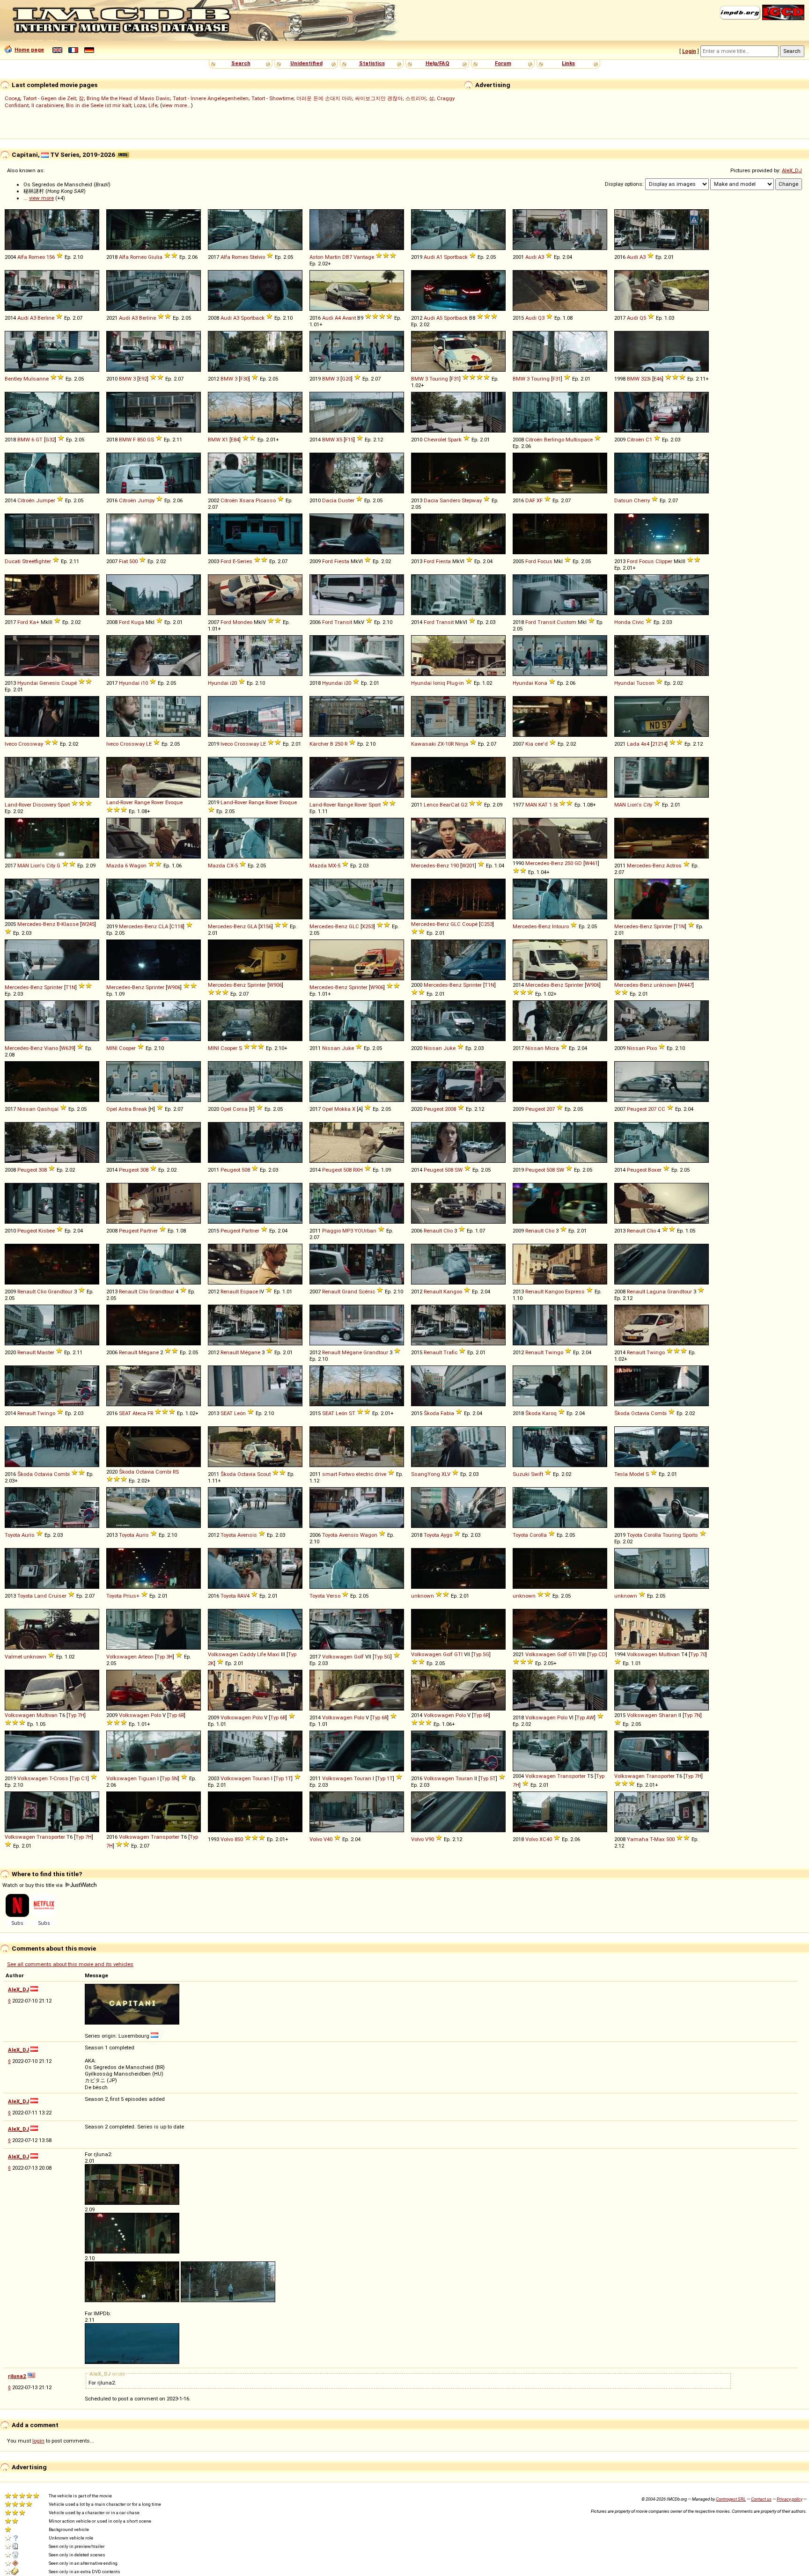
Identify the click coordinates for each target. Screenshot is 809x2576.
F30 (244, 379)
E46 (658, 379)
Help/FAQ (438, 63)
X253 (368, 926)
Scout (264, 1474)
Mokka (342, 1109)
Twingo (554, 1352)
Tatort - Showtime (272, 98)
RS (176, 1472)
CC (662, 1109)
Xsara (247, 500)
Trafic (450, 1352)
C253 (486, 924)
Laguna (656, 1292)
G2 (464, 805)
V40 (328, 1839)
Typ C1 (79, 1778)
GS (151, 440)
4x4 (645, 744)
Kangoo (453, 1292)
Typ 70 (698, 1654)
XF (540, 500)
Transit (343, 622)
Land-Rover (18, 805)
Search (241, 63)
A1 (439, 257)
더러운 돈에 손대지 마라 (324, 98)
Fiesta (342, 561)
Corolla (538, 1535)
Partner (149, 1231)
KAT (543, 805)
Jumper (46, 500)
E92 (143, 379)
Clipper (664, 561)
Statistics (372, 63)
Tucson (645, 683)
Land (40, 1596)
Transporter (571, 1776)
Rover (158, 802)
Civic (638, 622)
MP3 (348, 1231)
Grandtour (60, 1292)
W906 (174, 987)
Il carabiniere (47, 105)
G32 (50, 440)
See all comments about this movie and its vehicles (70, 1964)
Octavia (640, 1413)
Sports (690, 1535)
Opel (112, 1109)
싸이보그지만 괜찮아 (379, 98)
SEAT (125, 1413)
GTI (458, 1654)
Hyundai (28, 683)
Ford (226, 561)
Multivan (669, 1654)
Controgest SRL (731, 2499)
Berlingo (554, 440)
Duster (346, 500)
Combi (659, 1413)
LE (149, 744)
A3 (541, 257)
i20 (233, 683)
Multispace (579, 440)
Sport (64, 805)
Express (575, 1292)
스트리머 (416, 98)
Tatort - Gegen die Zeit (49, 98)
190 (455, 866)
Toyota (12, 1535)
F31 (455, 379)
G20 (346, 379)
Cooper (127, 1048)
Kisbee (47, 1231)
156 (51, 257)
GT (39, 440)
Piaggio (331, 1231)
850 (141, 440)
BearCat (449, 805)
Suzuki (521, 1474)
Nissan (331, 1048)
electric (364, 1474)
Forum (503, 63)
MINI (112, 1048)
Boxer (655, 1170)
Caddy (248, 1654)
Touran (261, 1778)
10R (449, 744)
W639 (67, 1048)
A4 (338, 318)
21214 (659, 744)
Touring (439, 379)
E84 (235, 440)
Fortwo (346, 1474)
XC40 (546, 1839)
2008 (450, 1109)
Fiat (123, 561)
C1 (649, 440)
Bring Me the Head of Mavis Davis (128, 98)
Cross (61, 1778)
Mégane (149, 1352)
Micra (552, 1048)
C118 (177, 926)
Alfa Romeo (31, 257)
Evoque (174, 802)
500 (133, 561)
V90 (430, 1839)
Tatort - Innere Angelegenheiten (211, 98)
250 (339, 744)
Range (142, 802)
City (648, 805)
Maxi (273, 1654)
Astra (125, 1109)
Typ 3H (165, 1657)
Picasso (266, 500)
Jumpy (146, 500)
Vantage (364, 257)
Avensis (247, 1535)
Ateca (139, 1413)
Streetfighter (37, 561)
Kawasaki (423, 744)
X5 (339, 440)
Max (659, 1839)
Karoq (549, 1413)
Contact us (761, 2499)
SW (459, 1170)
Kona (541, 683)
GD (578, 863)
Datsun (623, 500)
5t (555, 805)
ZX (441, 744)
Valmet (13, 1657)
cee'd (541, 744)
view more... (177, 105)
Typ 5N (170, 1778)
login (38, 2441)
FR (150, 1413)
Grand (349, 1292)
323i (646, 379)
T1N (680, 926)
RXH (358, 1170)
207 (551, 1109)
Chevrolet (435, 440)
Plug (452, 683)
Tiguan (147, 1778)
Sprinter (663, 926)
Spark (455, 440)
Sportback (456, 257)
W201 (468, 866)
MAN (531, 805)
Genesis (50, 683)
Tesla (621, 1474)
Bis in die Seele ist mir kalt (99, 105)
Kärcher (319, 744)
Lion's (635, 805)
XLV (446, 1474)
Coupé (69, 683)
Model (637, 1474)
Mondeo (243, 622)
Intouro (560, 926)
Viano (51, 1048)
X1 (225, 440)
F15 (349, 440)
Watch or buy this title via (33, 1885)
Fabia (447, 1413)
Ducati (13, 561)
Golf (359, 1657)
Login (689, 51)
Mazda (115, 866)
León (240, 1413)
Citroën (534, 440)
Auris (28, 1535)
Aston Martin (325, 257)
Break (140, 1109)
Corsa (240, 1109)
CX (230, 866)
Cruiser (57, 1596)
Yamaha (638, 1839)
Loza (140, 105)
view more (41, 198)
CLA (163, 926)
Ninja (462, 744)
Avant (349, 318)
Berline (46, 318)
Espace (249, 1292)
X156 (266, 926)
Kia (529, 744)
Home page (29, 50)
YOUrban (365, 1231)
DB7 (347, 257)
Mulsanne (36, 379)
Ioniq (439, 683)
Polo (156, 1715)
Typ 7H (76, 1715)
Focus (545, 561)
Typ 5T (488, 1778)
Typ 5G (382, 1657)
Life (153, 105)
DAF (530, 500)
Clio (448, 1231)
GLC (354, 926)
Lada (633, 744)
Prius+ (131, 1596)
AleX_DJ (792, 170)
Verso (333, 1596)
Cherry (642, 500)
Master (46, 1352)
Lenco (431, 805)
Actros (674, 866)
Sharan (668, 1715)
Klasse (70, 924)
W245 (88, 924)
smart (330, 1474)
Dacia (329, 500)
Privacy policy (790, 2499)
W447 (686, 985)
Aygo (446, 1535)
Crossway (31, 744)
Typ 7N (692, 1715)
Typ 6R (176, 1715)
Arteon (146, 1657)
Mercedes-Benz (430, 866)
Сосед (12, 98)
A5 (439, 318)
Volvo (227, 1839)
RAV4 (243, 1596)
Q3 (541, 318)
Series (245, 561)
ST (352, 1413)
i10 (144, 683)
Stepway (472, 500)
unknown (665, 985)
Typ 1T (283, 1778)
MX (332, 866)
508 (246, 1170)
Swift (537, 1474)
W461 (591, 863)
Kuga (138, 622)
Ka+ (34, 622)
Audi (429, 257)
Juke (348, 1048)
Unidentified (306, 63)
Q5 (643, 318)
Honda (622, 622)
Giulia (155, 257)
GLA (252, 926)
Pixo (652, 1048)
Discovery (44, 805)
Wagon (138, 866)
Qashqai (48, 1109)
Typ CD (597, 1654)
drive (380, 1474)
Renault (433, 1231)
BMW (125, 379)
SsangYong (426, 1474)
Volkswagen (121, 1657)
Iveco (11, 744)
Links (568, 63)
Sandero (450, 500)
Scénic (367, 1292)
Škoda (431, 1413)
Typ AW (585, 1717)
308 (43, 1170)
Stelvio (257, 257)
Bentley (13, 379)
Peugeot (434, 1109)
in (462, 683)
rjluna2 (17, 2376)
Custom (566, 622)
